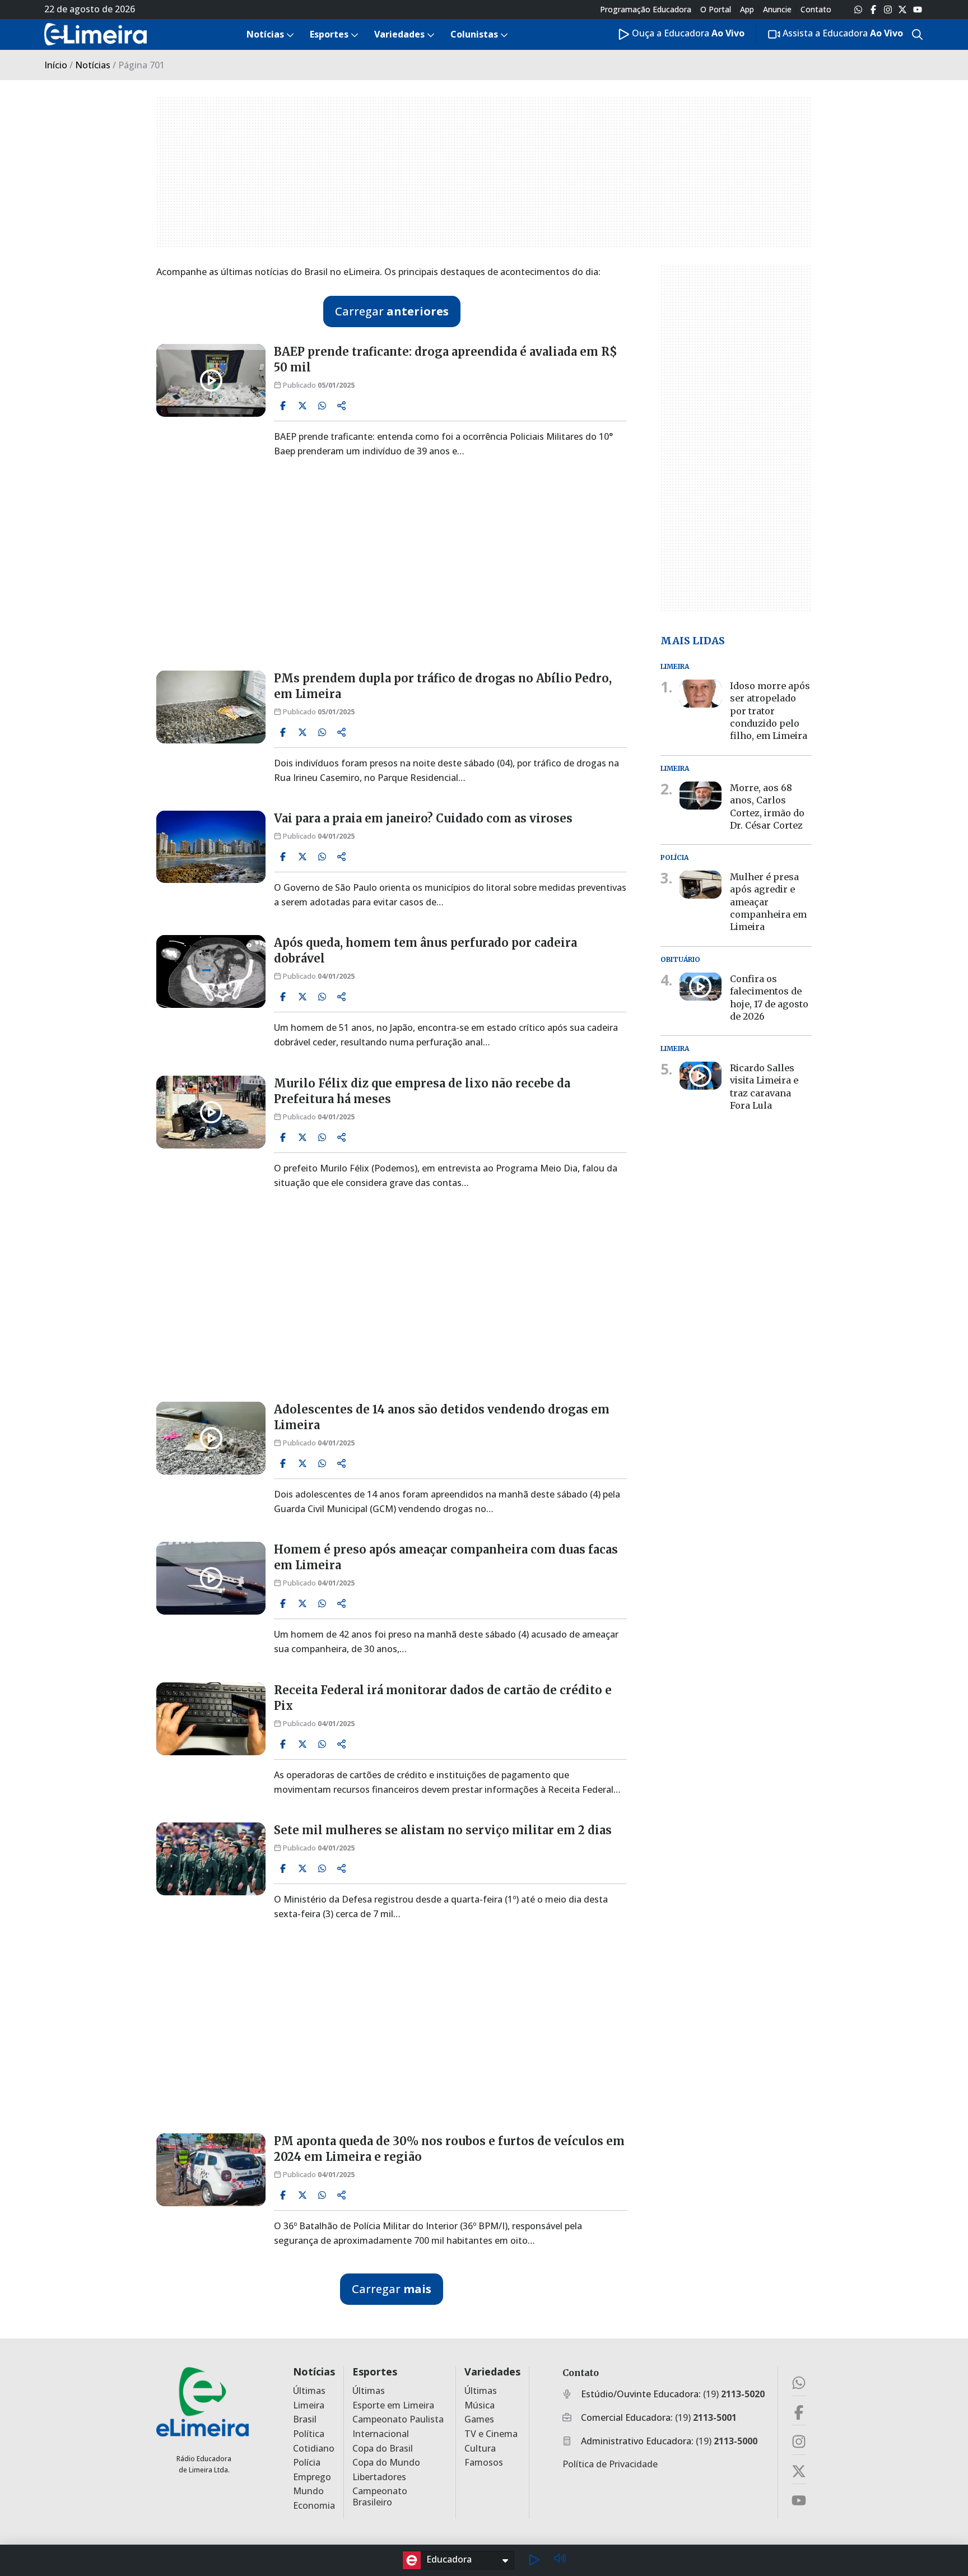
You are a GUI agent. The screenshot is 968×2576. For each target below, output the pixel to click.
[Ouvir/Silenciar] (560, 2560)
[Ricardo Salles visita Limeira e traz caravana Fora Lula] (701, 1076)
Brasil (305, 2419)
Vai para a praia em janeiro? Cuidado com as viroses (423, 818)
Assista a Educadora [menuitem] (842, 33)
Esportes (375, 2372)
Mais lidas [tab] (693, 640)
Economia (314, 2506)
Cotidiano (314, 2449)
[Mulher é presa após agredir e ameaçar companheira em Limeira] (701, 885)
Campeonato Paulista (398, 2419)
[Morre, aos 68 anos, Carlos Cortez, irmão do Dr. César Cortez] (701, 796)
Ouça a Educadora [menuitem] (687, 33)
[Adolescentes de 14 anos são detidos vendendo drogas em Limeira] (211, 1438)
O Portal (716, 10)
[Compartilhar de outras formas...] (342, 406)
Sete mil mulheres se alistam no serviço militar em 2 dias (443, 1830)
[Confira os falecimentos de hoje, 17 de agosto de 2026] (701, 987)
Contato (816, 10)
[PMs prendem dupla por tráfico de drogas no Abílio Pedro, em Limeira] (211, 707)
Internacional (381, 2434)
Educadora (449, 2559)
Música (480, 2405)
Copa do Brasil (383, 2449)
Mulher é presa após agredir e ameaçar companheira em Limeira (768, 902)
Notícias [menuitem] (265, 34)
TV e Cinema (491, 2434)
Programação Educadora (646, 10)
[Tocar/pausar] (534, 2560)
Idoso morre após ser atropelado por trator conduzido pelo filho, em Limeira (770, 711)
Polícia (307, 2463)
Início (56, 65)
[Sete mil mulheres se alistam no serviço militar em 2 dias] (211, 1859)
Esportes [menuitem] (329, 34)
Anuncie (777, 10)
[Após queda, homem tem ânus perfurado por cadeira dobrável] (211, 971)
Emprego (312, 2477)
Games (479, 2419)
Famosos (484, 2463)
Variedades (492, 2372)
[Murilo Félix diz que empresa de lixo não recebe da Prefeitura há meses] (211, 1112)
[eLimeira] (203, 2401)
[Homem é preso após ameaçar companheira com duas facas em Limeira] (211, 1578)
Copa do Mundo (386, 2463)
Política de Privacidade (610, 2464)
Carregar (392, 311)
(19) (734, 2394)
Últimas (309, 2391)
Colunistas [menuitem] (474, 34)
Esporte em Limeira (393, 2405)
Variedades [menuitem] (399, 34)
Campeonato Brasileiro (380, 2496)
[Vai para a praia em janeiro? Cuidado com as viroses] (211, 847)
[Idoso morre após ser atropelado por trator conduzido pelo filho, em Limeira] (701, 694)
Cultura (480, 2449)
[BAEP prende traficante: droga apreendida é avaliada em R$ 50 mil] (211, 380)
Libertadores (379, 2477)
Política (309, 2434)
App (747, 10)
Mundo (308, 2491)
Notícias (93, 65)
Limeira (309, 2405)
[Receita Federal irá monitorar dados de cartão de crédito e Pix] (211, 1719)
